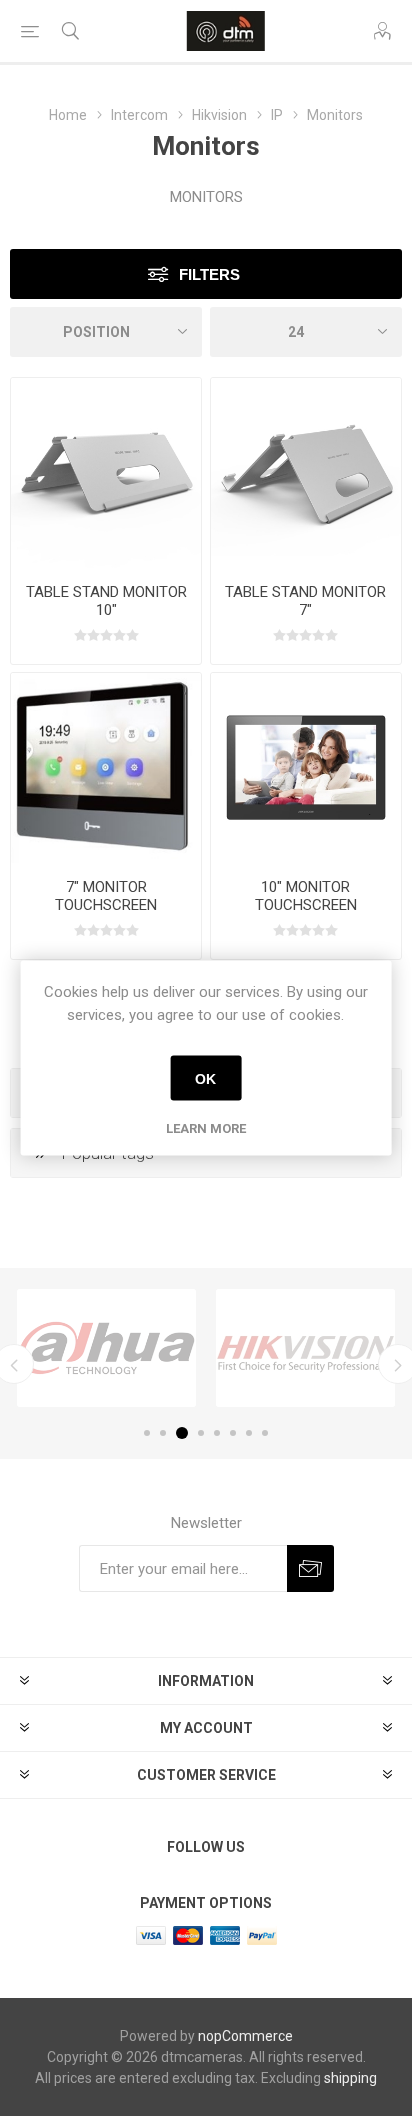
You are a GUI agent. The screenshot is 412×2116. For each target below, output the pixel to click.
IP (277, 115)
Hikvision (219, 115)
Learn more (206, 1128)
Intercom (139, 115)
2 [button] (163, 1433)
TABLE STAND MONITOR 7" (305, 601)
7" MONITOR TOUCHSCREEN (106, 896)
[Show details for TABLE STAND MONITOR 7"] (306, 473)
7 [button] (249, 1433)
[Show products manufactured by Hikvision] (305, 1348)
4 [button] (201, 1433)
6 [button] (233, 1433)
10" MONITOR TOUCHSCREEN (306, 896)
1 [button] (147, 1433)
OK (205, 1078)
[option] (106, 1348)
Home (68, 115)
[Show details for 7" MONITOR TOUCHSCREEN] (106, 768)
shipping (350, 2078)
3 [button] (182, 1433)
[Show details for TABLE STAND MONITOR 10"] (106, 473)
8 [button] (265, 1433)
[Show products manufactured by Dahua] (106, 1348)
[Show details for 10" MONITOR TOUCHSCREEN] (306, 768)
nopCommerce (245, 2036)
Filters (209, 274)
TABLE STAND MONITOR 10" (106, 601)
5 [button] (217, 1433)
